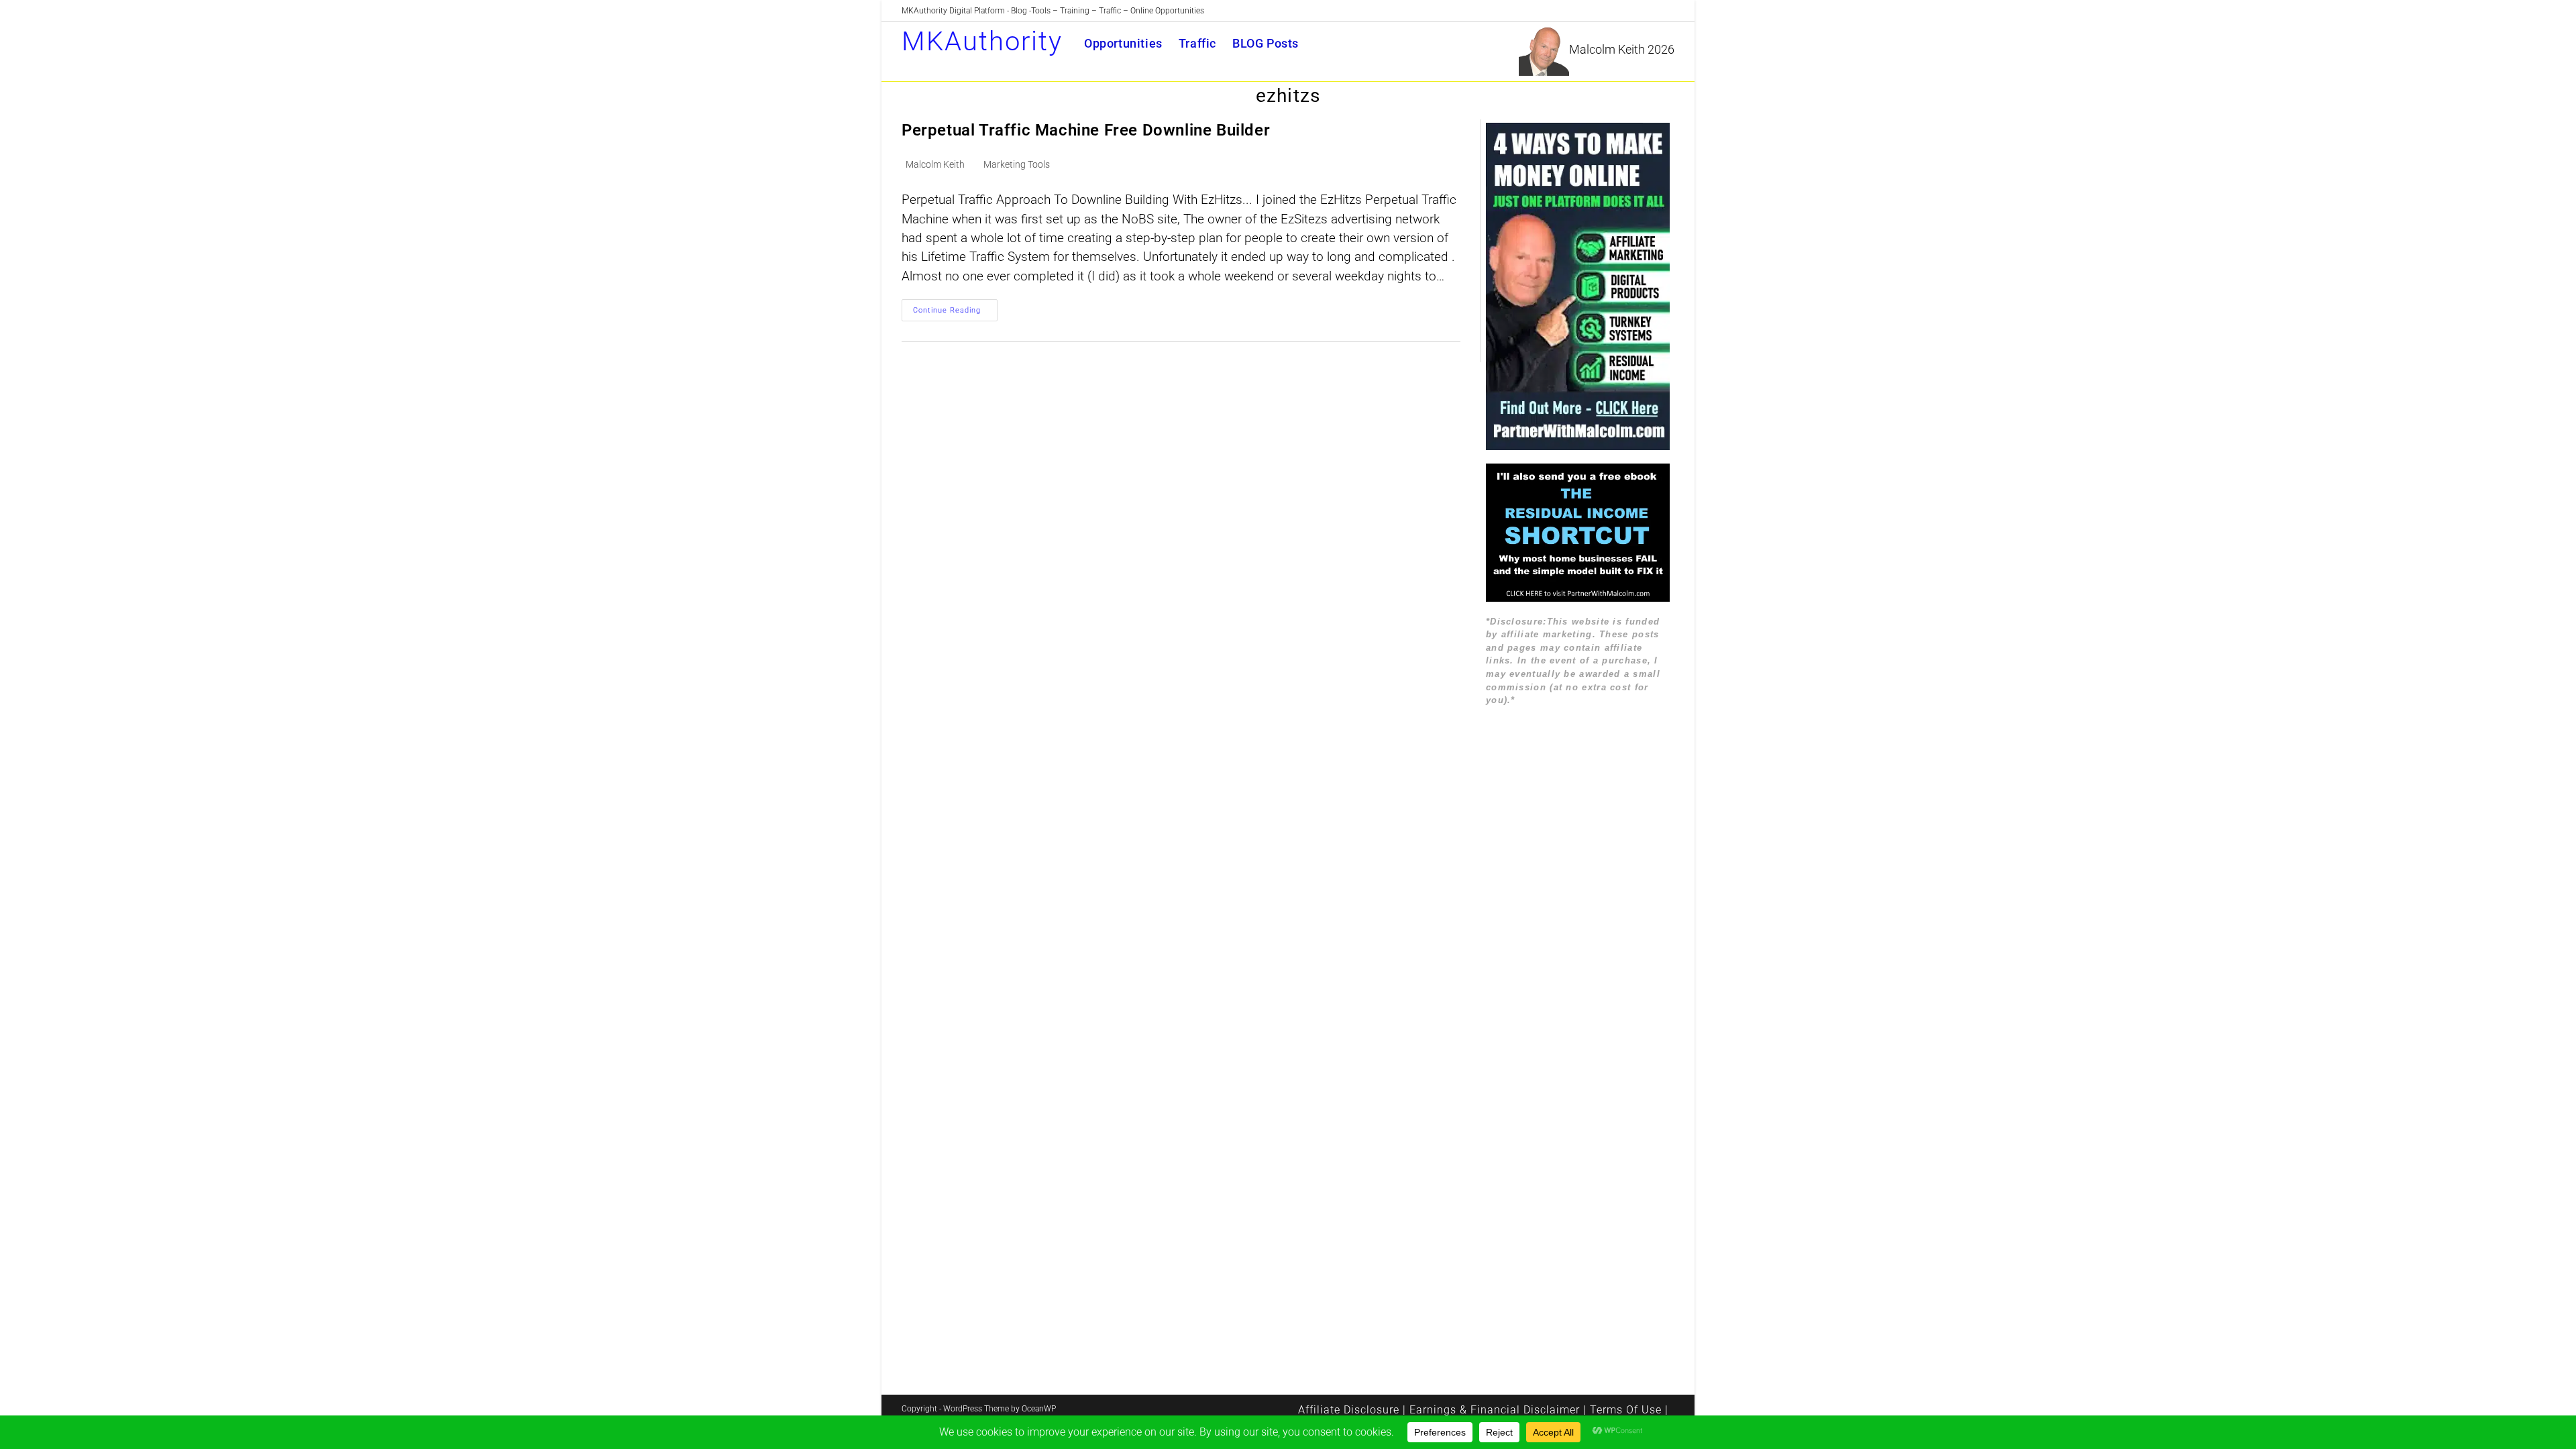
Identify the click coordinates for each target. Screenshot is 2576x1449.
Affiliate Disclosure (1349, 1410)
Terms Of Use (1626, 1410)
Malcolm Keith (935, 164)
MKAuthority (982, 41)
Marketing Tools (1017, 164)
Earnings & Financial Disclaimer (1495, 1410)
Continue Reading (955, 313)
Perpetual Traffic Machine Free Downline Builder (1086, 130)
